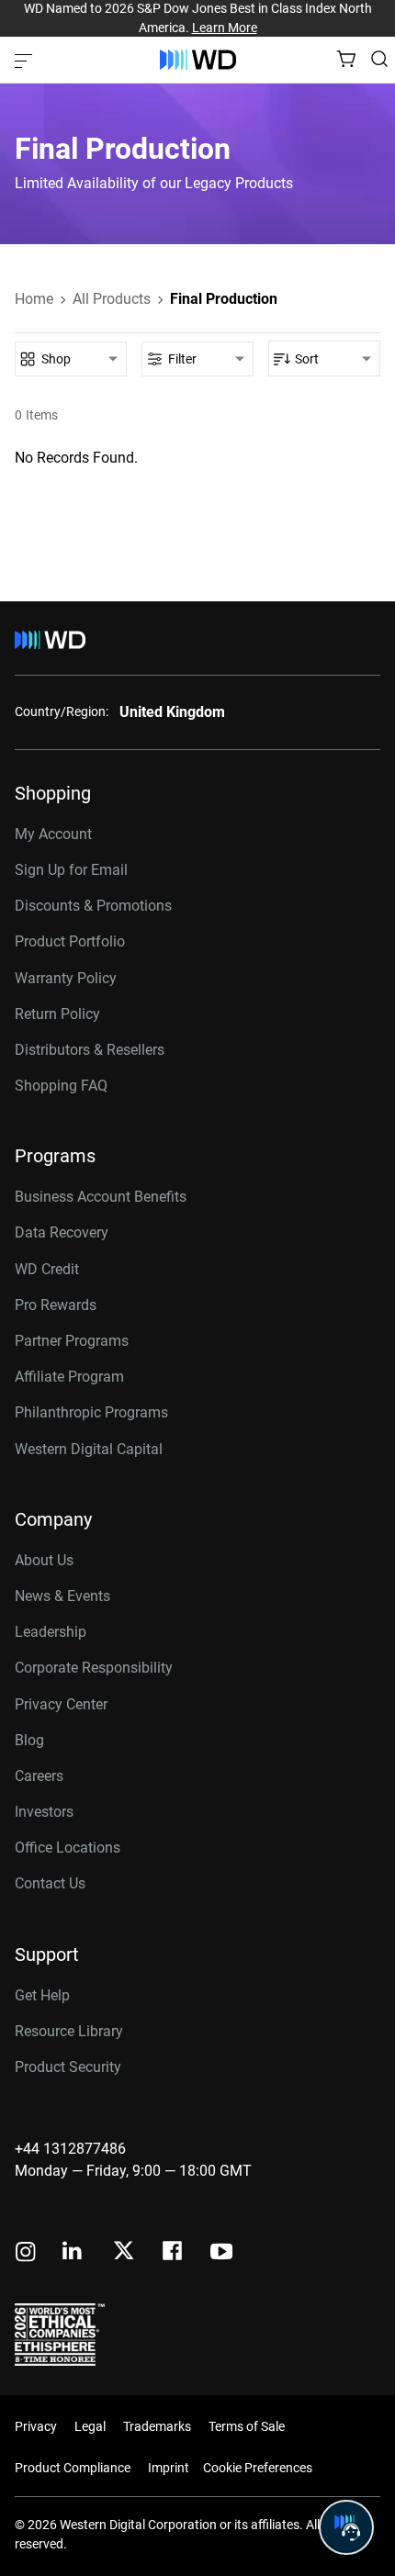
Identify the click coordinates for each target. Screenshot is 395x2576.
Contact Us (50, 1883)
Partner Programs (72, 1341)
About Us (44, 1560)
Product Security (68, 2067)
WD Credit (47, 1269)
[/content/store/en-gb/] (198, 60)
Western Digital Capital (89, 1449)
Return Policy (57, 1014)
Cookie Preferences (258, 2468)
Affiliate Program (69, 1377)
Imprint (169, 2468)
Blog (29, 1740)
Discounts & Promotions (93, 906)
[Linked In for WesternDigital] (73, 2253)
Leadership (51, 1632)
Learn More (225, 28)
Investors (44, 1812)
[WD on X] (124, 2252)
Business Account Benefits (101, 1197)
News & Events (62, 1596)
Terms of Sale (247, 2426)
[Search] (379, 59)
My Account (53, 834)
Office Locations (68, 1848)
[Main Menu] (26, 60)
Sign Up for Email (71, 870)
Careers (39, 1776)
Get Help (42, 1995)
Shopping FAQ (61, 1086)
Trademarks (157, 2426)
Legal (90, 2426)
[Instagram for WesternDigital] (26, 2253)
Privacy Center (61, 1704)
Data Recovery (62, 1232)
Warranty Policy (66, 978)
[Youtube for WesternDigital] (221, 2253)
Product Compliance (73, 2468)
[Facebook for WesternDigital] (174, 2253)
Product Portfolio (70, 941)
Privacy (36, 2426)
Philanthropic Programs (91, 1412)
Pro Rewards (56, 1305)
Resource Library (69, 2031)
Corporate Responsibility (94, 1668)
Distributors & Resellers (90, 1050)
